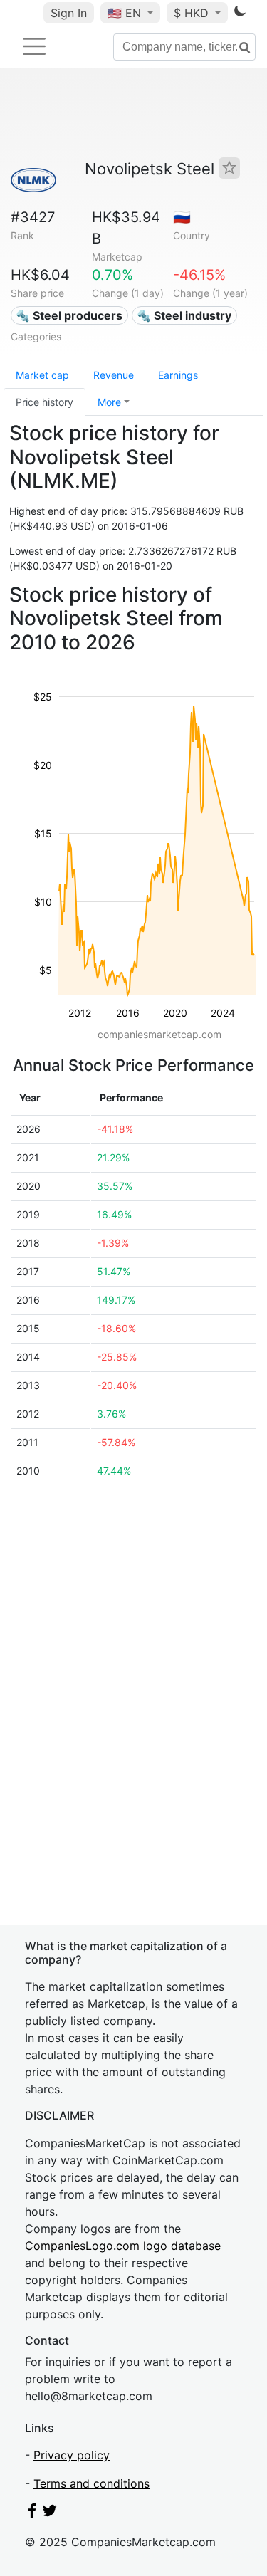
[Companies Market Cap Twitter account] (50, 2513)
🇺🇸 (124, 13)
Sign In (69, 13)
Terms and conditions (91, 2483)
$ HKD (193, 13)
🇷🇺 (182, 217)
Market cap (42, 375)
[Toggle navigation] (34, 46)
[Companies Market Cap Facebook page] (32, 2513)
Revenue (114, 375)
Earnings (178, 375)
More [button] (109, 402)
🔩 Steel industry (184, 315)
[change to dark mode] (240, 14)
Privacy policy (72, 2455)
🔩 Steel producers (69, 315)
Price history (44, 402)
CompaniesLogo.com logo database (123, 2246)
